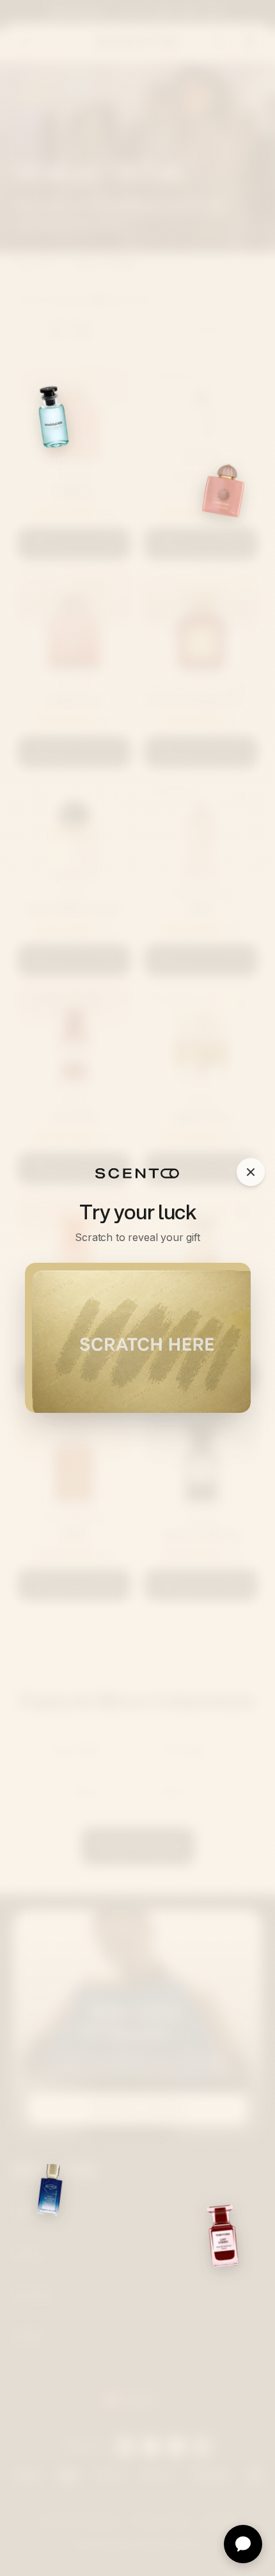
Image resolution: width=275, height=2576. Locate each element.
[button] (138, 1338)
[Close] (251, 1172)
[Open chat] (243, 2544)
